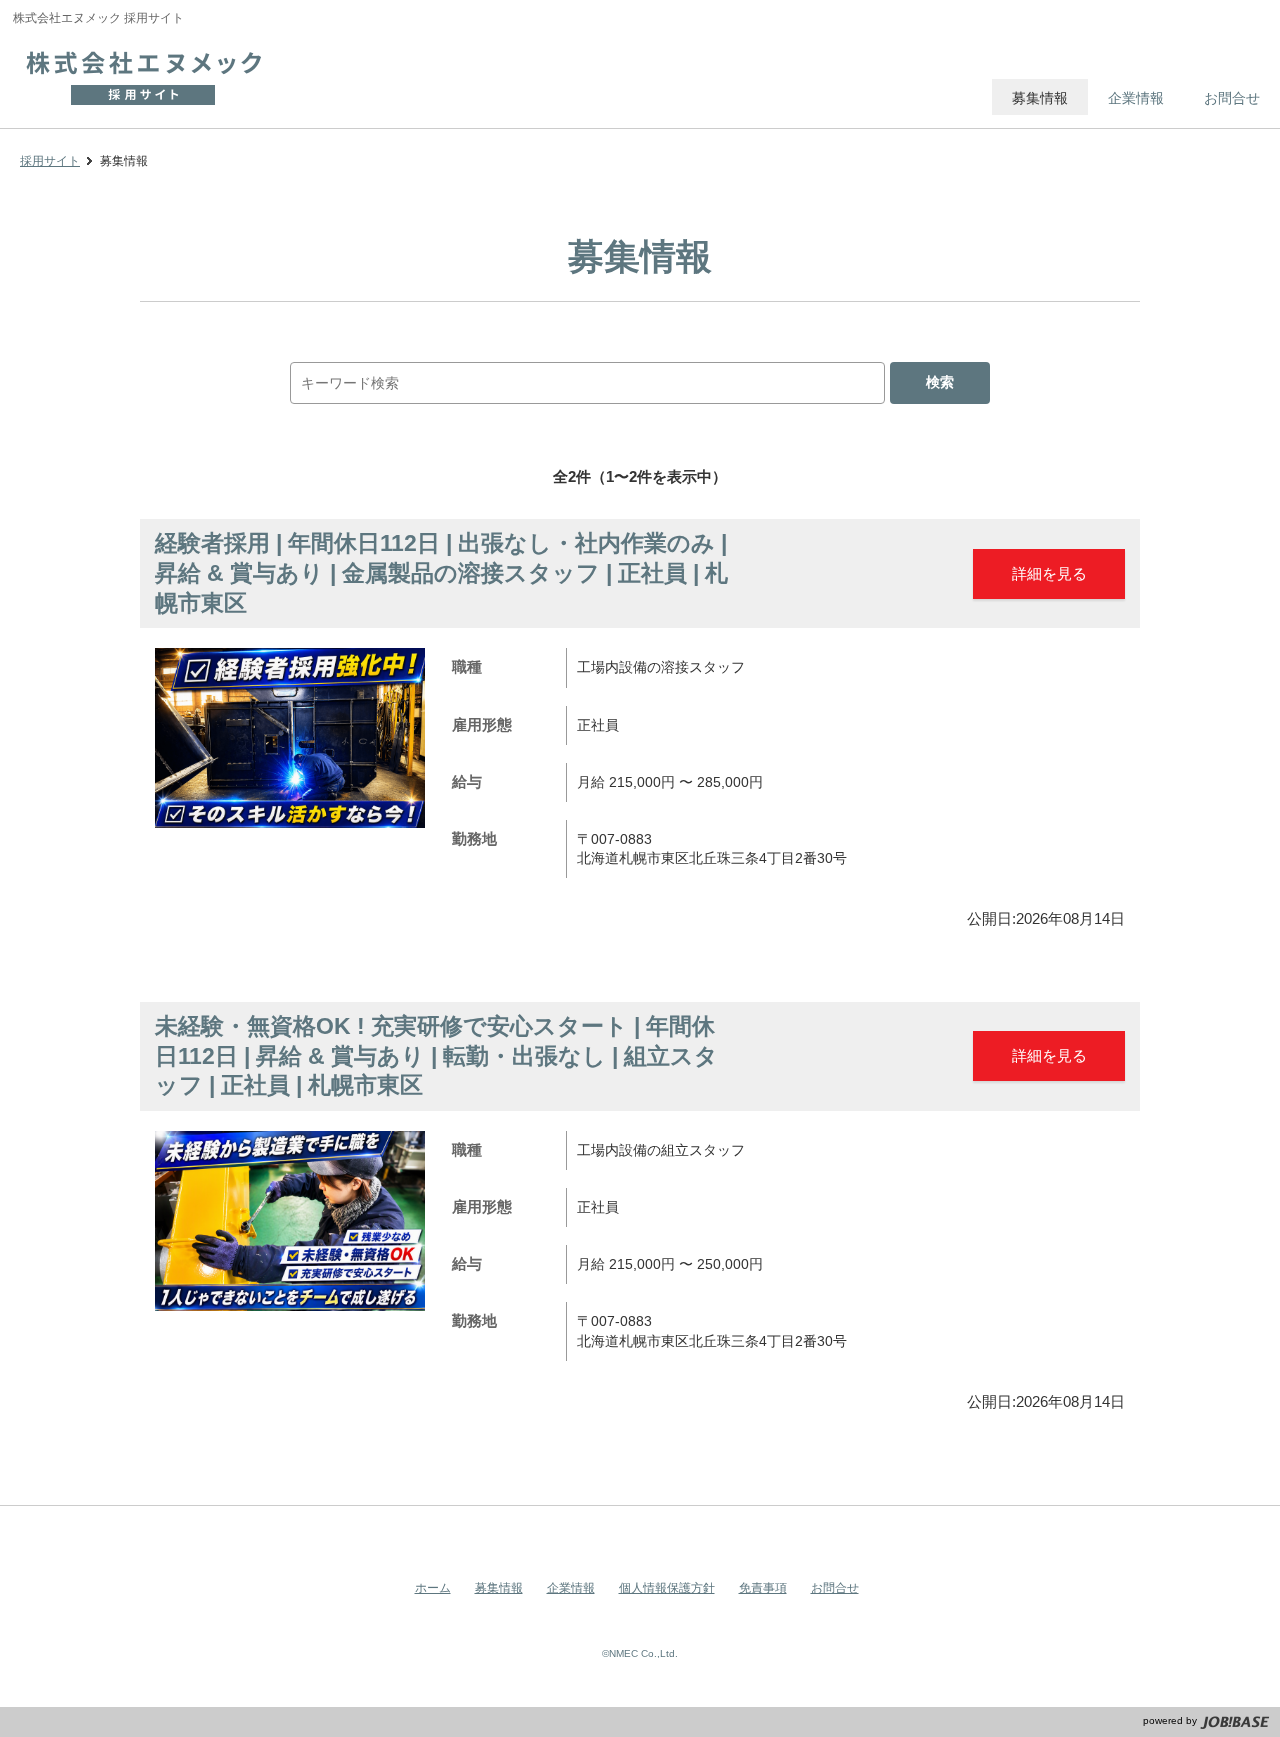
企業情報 (571, 1588)
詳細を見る (1049, 573)
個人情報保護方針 (667, 1588)
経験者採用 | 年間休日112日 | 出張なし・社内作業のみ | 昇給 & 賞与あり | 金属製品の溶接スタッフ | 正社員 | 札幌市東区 (441, 572)
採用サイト (50, 161)
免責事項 (763, 1588)
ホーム (433, 1588)
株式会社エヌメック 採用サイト (153, 75)
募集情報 (499, 1588)
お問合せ (835, 1588)
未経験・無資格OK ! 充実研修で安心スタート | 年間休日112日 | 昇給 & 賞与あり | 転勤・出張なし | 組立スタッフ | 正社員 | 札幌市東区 (436, 1055)
